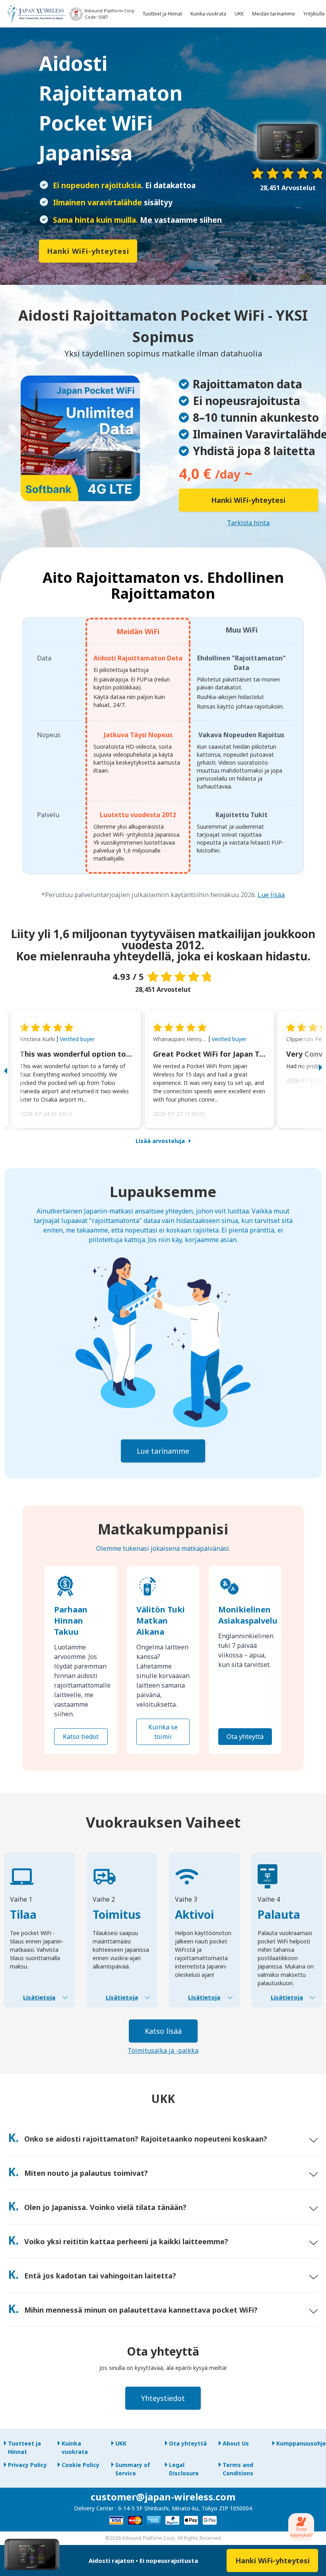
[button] (14, 1069)
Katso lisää (163, 2031)
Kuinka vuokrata (75, 2447)
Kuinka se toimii (163, 1732)
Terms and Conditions (238, 2469)
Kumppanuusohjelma (299, 2443)
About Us (236, 2443)
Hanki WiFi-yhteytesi (88, 251)
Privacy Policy (27, 2465)
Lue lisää (271, 895)
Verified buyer (77, 1039)
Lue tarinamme (163, 1451)
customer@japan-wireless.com (163, 2497)
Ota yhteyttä (245, 1737)
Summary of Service (133, 2469)
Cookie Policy (81, 2465)
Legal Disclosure (184, 2469)
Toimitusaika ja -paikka (163, 2050)
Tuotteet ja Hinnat (24, 2447)
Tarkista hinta (248, 523)
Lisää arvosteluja (160, 1141)
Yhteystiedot (163, 2398)
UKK (121, 2443)
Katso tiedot (81, 1737)
